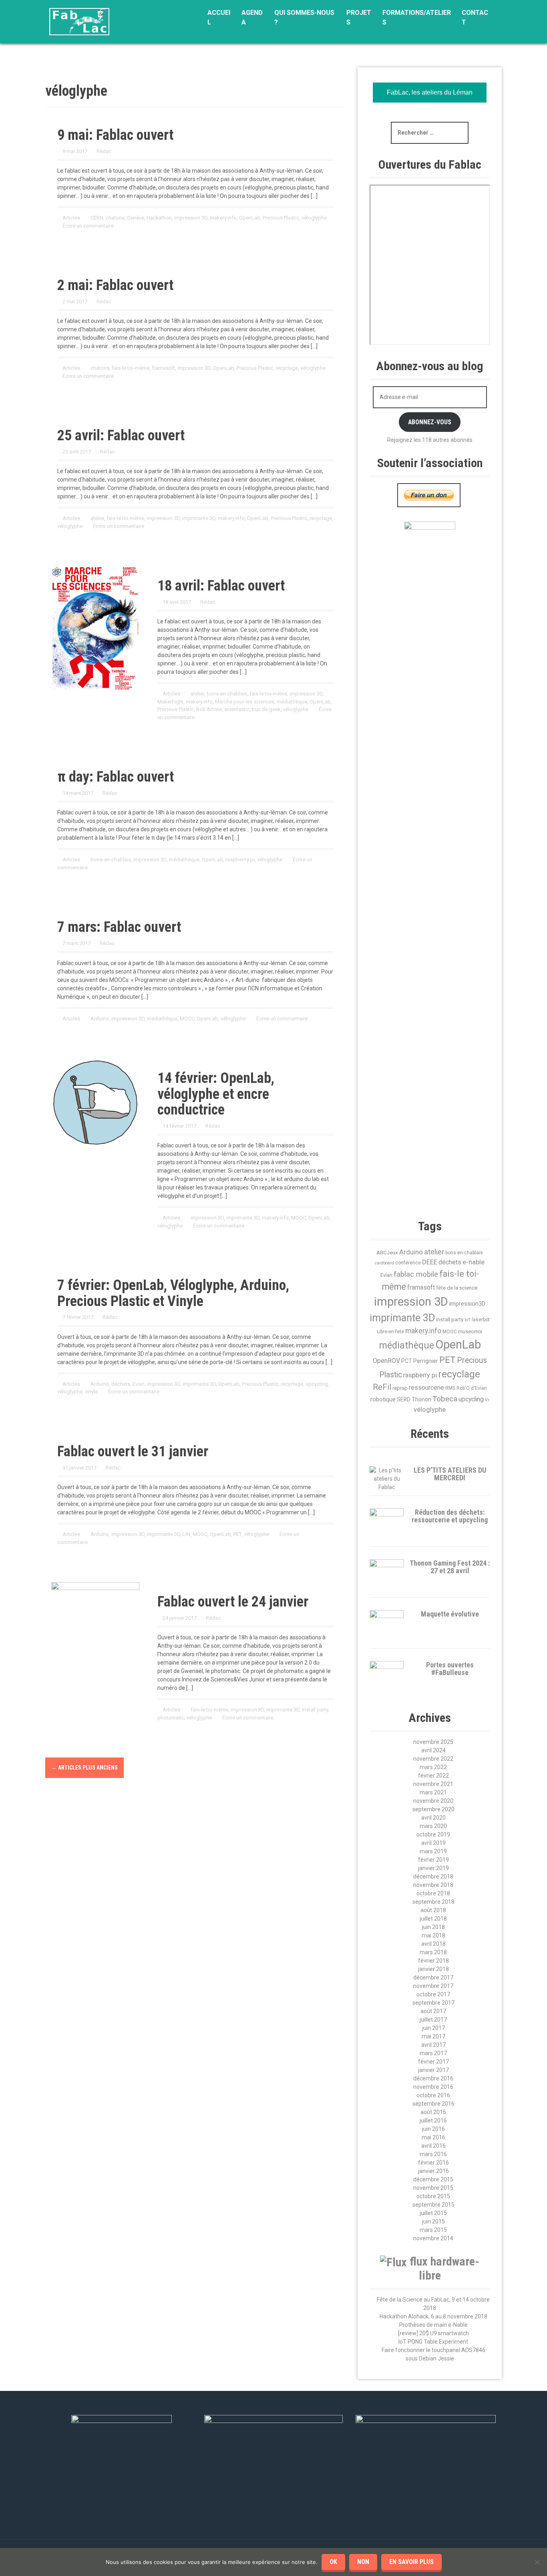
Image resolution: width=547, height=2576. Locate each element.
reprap (400, 1388)
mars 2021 (433, 1792)
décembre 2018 (433, 1877)
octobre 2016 (433, 2095)
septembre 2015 (433, 2205)
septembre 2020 (433, 1809)
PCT (407, 1361)
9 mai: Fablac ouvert (115, 135)
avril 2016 (433, 2146)
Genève (136, 218)
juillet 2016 (433, 2120)
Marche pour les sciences (245, 702)
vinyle (91, 1392)
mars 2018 (433, 1952)
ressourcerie (426, 1388)
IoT (468, 1320)
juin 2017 (433, 2028)
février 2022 (433, 1776)
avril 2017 (433, 2045)
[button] (486, 1139)
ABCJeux (387, 1253)
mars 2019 (433, 1851)
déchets (121, 1384)
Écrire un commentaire (88, 226)
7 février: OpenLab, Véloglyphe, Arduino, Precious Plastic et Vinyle (173, 1293)
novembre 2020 (433, 1801)
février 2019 (433, 1860)
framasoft (163, 368)
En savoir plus (411, 2562)
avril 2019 (433, 1843)
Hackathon (159, 218)
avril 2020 (433, 1818)
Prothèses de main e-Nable (433, 2325)
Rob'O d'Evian (472, 1388)
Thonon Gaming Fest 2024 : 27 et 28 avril (450, 1567)
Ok (333, 2562)
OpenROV (386, 1361)
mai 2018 (433, 1935)
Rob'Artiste (209, 709)
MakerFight (170, 702)
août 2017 (433, 2011)
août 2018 (433, 1910)
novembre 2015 (433, 2188)
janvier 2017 (433, 2070)
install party (315, 1710)
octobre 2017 (433, 1994)
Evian (139, 1384)
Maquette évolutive (450, 1614)
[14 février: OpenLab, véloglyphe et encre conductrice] (95, 1102)
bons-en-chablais (227, 694)
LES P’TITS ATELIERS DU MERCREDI (450, 1474)
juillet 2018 (433, 1919)
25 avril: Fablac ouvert (121, 435)
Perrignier (426, 1361)
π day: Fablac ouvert (116, 777)
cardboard (384, 1263)
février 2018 (433, 1961)
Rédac (104, 151)
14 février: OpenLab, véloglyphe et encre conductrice (216, 1094)
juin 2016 (433, 2129)
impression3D (467, 1304)
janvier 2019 (433, 1868)
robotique (383, 1399)
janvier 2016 (433, 2171)
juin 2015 (433, 2221)
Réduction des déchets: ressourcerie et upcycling (450, 1516)
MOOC (187, 1019)
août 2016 (433, 2112)
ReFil (382, 1387)
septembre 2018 (433, 1902)
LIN (186, 1534)
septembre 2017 (433, 2003)
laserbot (481, 1320)
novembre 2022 (433, 1759)
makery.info (223, 218)
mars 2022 (433, 1767)
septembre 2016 (433, 2104)
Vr (487, 1400)
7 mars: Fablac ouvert (119, 927)
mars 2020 (433, 1826)
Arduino (100, 1019)
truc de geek (266, 709)
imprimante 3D (199, 518)
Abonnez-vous (430, 422)
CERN (97, 218)
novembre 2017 (433, 1986)
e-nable (474, 1262)
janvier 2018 (433, 1969)
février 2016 (433, 2163)
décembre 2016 (433, 2078)
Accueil (219, 17)
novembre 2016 (433, 2087)
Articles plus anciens (84, 1768)
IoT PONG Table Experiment (433, 2342)
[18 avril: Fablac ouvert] (95, 628)
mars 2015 (433, 2230)
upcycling (317, 1384)
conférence (408, 1263)
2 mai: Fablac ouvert (115, 285)
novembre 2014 (433, 2238)
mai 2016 (433, 2137)
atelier (97, 518)
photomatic (171, 1718)
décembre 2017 (433, 1977)
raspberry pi (420, 1375)
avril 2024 (433, 1750)
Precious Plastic (281, 218)
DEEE (430, 1262)
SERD (404, 1399)
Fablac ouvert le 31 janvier (133, 1451)
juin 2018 (433, 1927)
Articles (71, 218)
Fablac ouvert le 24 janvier (233, 1602)
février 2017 (433, 2062)
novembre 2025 (433, 1742)
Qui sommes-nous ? (304, 17)
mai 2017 (433, 2036)
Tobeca (445, 1399)
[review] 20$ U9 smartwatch (433, 2333)
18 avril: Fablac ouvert (221, 586)
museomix (470, 1331)
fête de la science (457, 1288)
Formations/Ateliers (417, 17)
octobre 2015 (433, 2196)
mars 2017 (433, 2053)
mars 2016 (433, 2154)
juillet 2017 (433, 2020)
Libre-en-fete (390, 1332)
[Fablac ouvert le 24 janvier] (95, 1594)
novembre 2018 (433, 1885)
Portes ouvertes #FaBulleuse (450, 1669)
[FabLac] (79, 21)
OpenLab (250, 218)
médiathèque (292, 702)
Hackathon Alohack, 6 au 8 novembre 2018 (433, 2316)
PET (237, 1534)
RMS (450, 1388)
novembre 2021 (433, 1784)
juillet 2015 (433, 2213)
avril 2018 (433, 1944)
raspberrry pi (240, 860)
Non (363, 2562)
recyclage (287, 368)
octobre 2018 (433, 1893)
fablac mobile (416, 1274)
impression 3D (191, 218)
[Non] (537, 2562)
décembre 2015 (433, 2179)
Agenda (252, 17)
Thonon (421, 1399)
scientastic (237, 709)
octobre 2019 (433, 1834)
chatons (115, 218)
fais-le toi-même (131, 368)
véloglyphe (314, 218)
